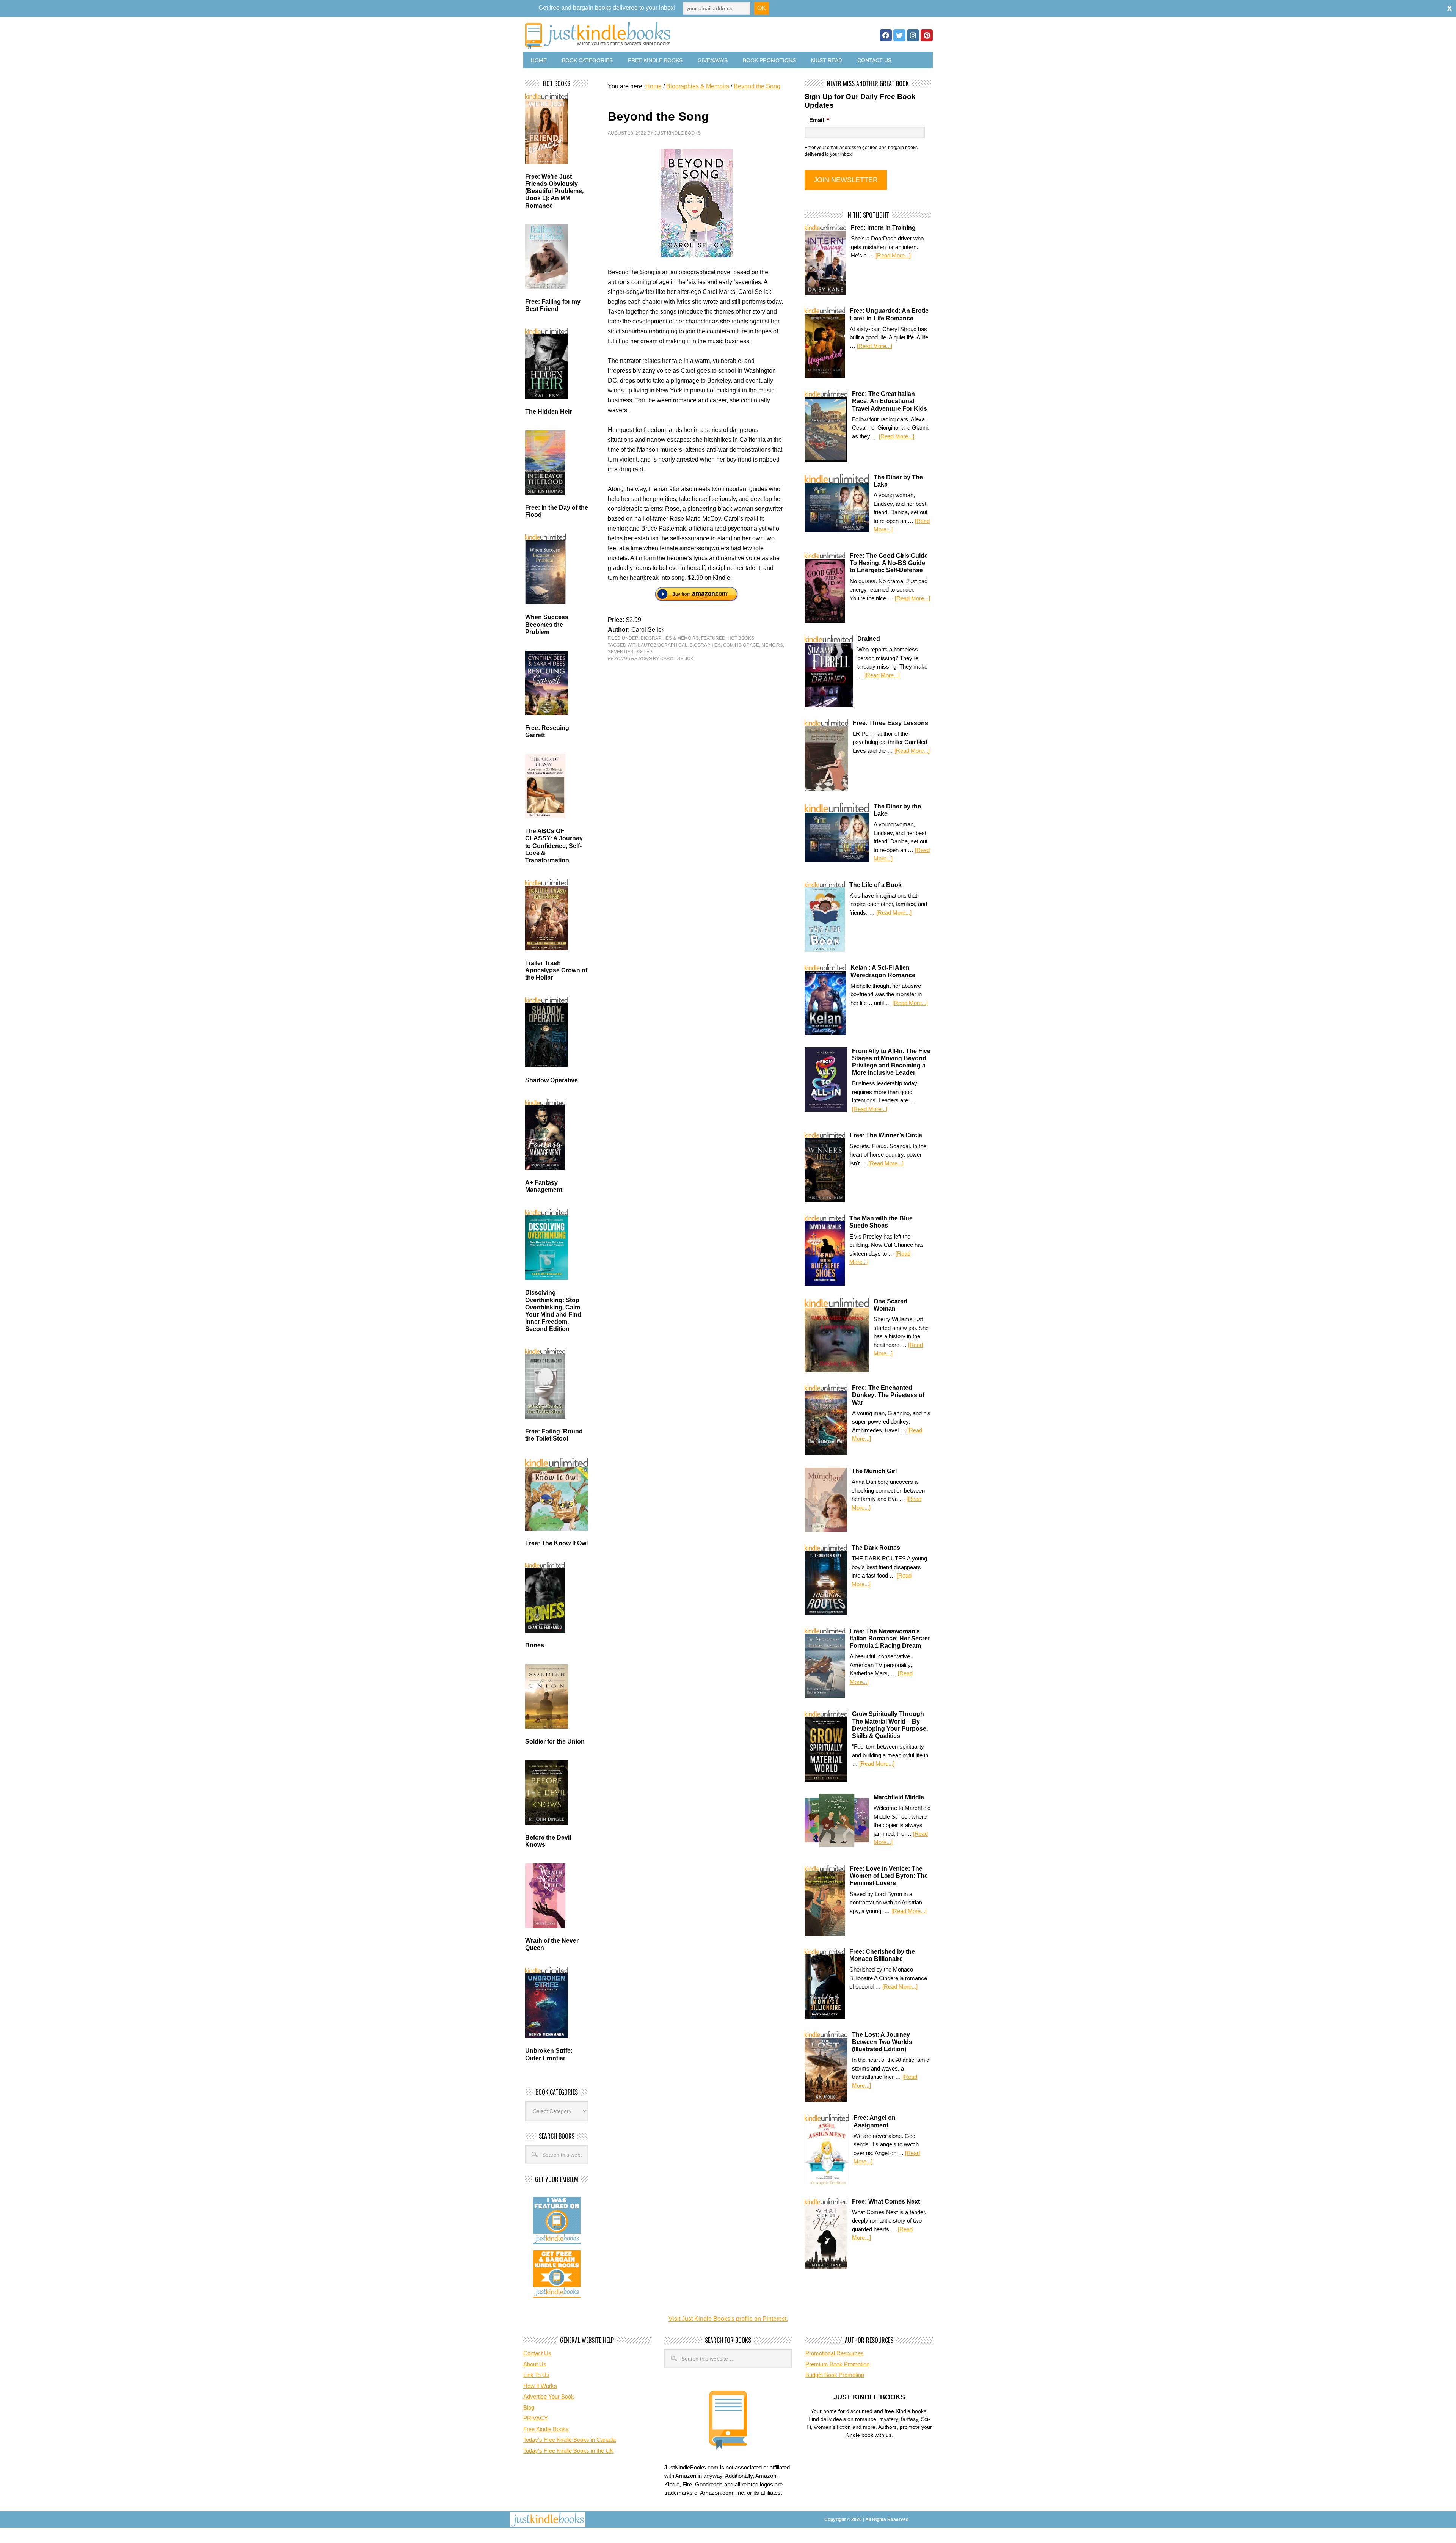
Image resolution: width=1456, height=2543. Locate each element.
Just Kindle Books (678, 133)
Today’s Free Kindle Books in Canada (570, 2440)
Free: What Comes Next (886, 2202)
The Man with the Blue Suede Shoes (881, 1222)
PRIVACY (536, 2418)
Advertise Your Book (549, 2396)
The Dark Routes (876, 1548)
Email (819, 120)
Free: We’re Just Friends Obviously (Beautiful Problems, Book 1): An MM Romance (554, 191)
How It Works (540, 2386)
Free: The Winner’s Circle (886, 1135)
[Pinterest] (927, 35)
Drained (869, 639)
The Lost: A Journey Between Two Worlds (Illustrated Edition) (882, 2042)
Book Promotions (769, 60)
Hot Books (741, 638)
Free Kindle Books (655, 60)
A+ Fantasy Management (544, 1186)
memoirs (772, 645)
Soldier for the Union (555, 1742)
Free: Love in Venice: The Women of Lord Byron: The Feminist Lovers (889, 1876)
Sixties (644, 652)
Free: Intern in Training (883, 228)
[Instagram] (913, 35)
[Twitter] (899, 35)
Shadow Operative (551, 1080)
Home (539, 60)
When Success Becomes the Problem (547, 624)
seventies (621, 652)
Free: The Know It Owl (556, 1543)
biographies (705, 645)
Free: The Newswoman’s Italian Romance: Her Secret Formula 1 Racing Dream (890, 1638)
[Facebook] (886, 35)
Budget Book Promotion (835, 2375)
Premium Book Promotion (837, 2364)
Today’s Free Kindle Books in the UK (568, 2451)
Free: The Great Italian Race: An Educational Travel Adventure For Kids (890, 401)
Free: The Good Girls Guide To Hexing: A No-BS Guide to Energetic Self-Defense (889, 563)
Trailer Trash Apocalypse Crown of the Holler (556, 970)
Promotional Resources (835, 2353)
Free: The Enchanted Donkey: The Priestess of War (888, 1395)
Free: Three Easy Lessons (890, 723)
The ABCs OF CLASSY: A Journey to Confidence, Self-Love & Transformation (554, 846)
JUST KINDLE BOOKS (657, 35)
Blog (529, 2407)
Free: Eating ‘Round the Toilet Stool (554, 1435)
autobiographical (664, 645)
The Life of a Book (875, 885)
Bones (535, 1645)
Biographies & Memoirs (670, 638)
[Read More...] (893, 255)
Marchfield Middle (899, 1797)
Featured (713, 638)
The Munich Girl (874, 1471)
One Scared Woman (890, 1305)
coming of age (741, 645)
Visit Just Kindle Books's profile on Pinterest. (728, 2319)
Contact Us (874, 60)
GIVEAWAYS (713, 60)
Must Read (827, 60)
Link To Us (536, 2375)
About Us (535, 2364)
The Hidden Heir (548, 412)
